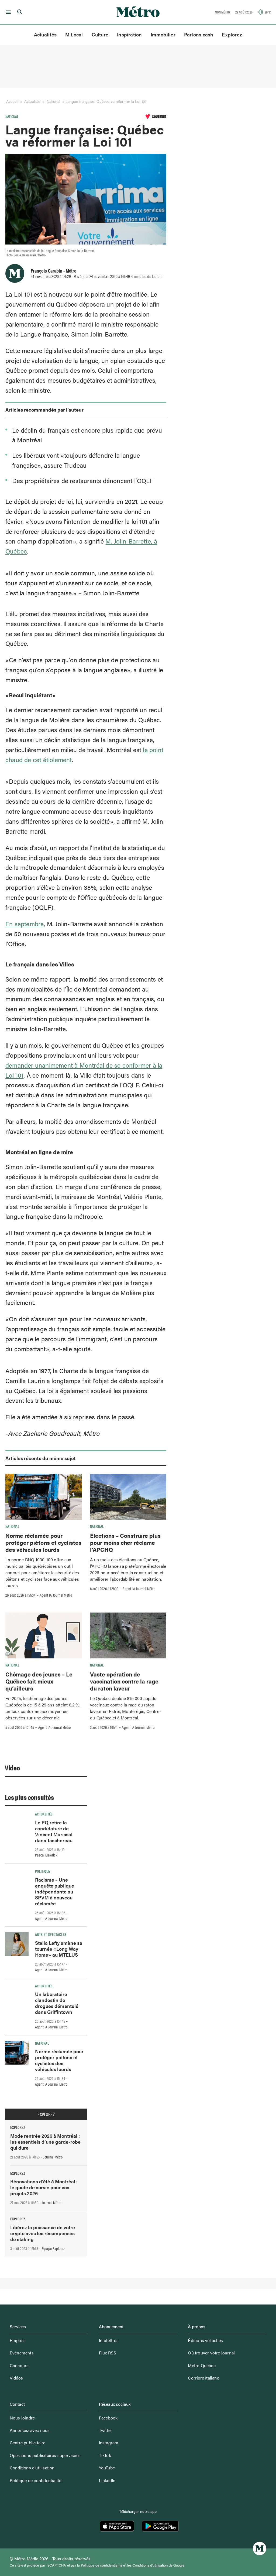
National (54, 101)
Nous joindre (22, 2418)
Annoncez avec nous (30, 2430)
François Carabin (46, 270)
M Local (74, 34)
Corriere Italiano (203, 2378)
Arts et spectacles (51, 1934)
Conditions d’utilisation (32, 2468)
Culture (100, 34)
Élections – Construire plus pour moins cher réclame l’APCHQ (125, 1542)
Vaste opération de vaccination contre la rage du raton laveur (124, 1681)
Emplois (18, 2340)
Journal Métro (53, 2157)
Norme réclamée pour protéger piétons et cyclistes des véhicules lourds (43, 1542)
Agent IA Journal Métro (56, 1595)
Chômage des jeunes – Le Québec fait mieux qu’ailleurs (39, 1681)
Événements (22, 2353)
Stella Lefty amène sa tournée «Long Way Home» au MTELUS (59, 1949)
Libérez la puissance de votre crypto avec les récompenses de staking (43, 2233)
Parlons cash (199, 34)
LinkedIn (107, 2480)
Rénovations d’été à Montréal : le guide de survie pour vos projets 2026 (44, 2187)
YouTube (107, 2468)
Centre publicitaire (28, 2443)
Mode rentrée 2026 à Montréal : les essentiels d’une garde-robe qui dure (45, 2142)
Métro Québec (202, 2365)
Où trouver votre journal (211, 2353)
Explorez (232, 34)
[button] (7, 12)
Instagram (109, 2443)
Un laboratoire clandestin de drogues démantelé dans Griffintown (57, 2003)
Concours (19, 2365)
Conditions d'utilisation (150, 2565)
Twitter (106, 2430)
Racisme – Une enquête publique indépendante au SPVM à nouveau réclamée (55, 1891)
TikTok (105, 2455)
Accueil (12, 101)
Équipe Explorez (53, 2248)
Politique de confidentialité (36, 2480)
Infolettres (109, 2340)
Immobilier (163, 34)
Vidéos (16, 2378)
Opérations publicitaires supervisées (45, 2455)
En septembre (25, 924)
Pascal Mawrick (46, 1855)
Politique (42, 1871)
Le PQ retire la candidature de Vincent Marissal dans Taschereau (54, 1831)
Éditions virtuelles (205, 2340)
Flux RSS (108, 2353)
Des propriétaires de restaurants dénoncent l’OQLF (83, 481)
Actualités (45, 34)
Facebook (108, 2418)
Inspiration (129, 34)
